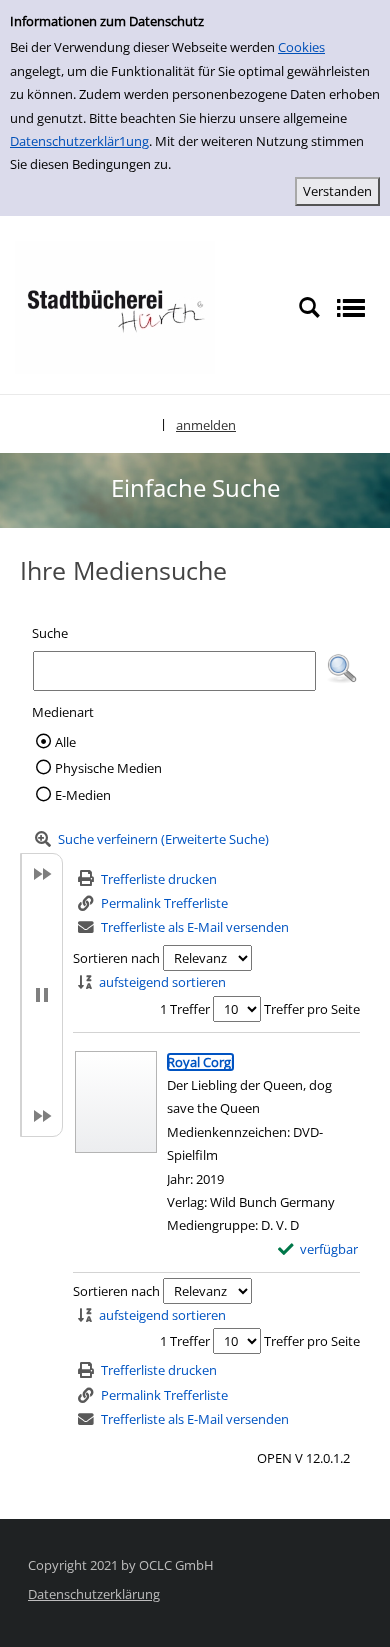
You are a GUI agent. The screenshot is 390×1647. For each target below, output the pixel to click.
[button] (342, 669)
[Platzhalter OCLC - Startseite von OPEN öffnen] (115, 306)
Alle (65, 742)
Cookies (301, 47)
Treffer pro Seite (312, 1009)
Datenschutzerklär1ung (79, 141)
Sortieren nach (116, 958)
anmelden (206, 425)
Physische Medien (108, 768)
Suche (50, 633)
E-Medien (83, 795)
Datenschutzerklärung (94, 1594)
